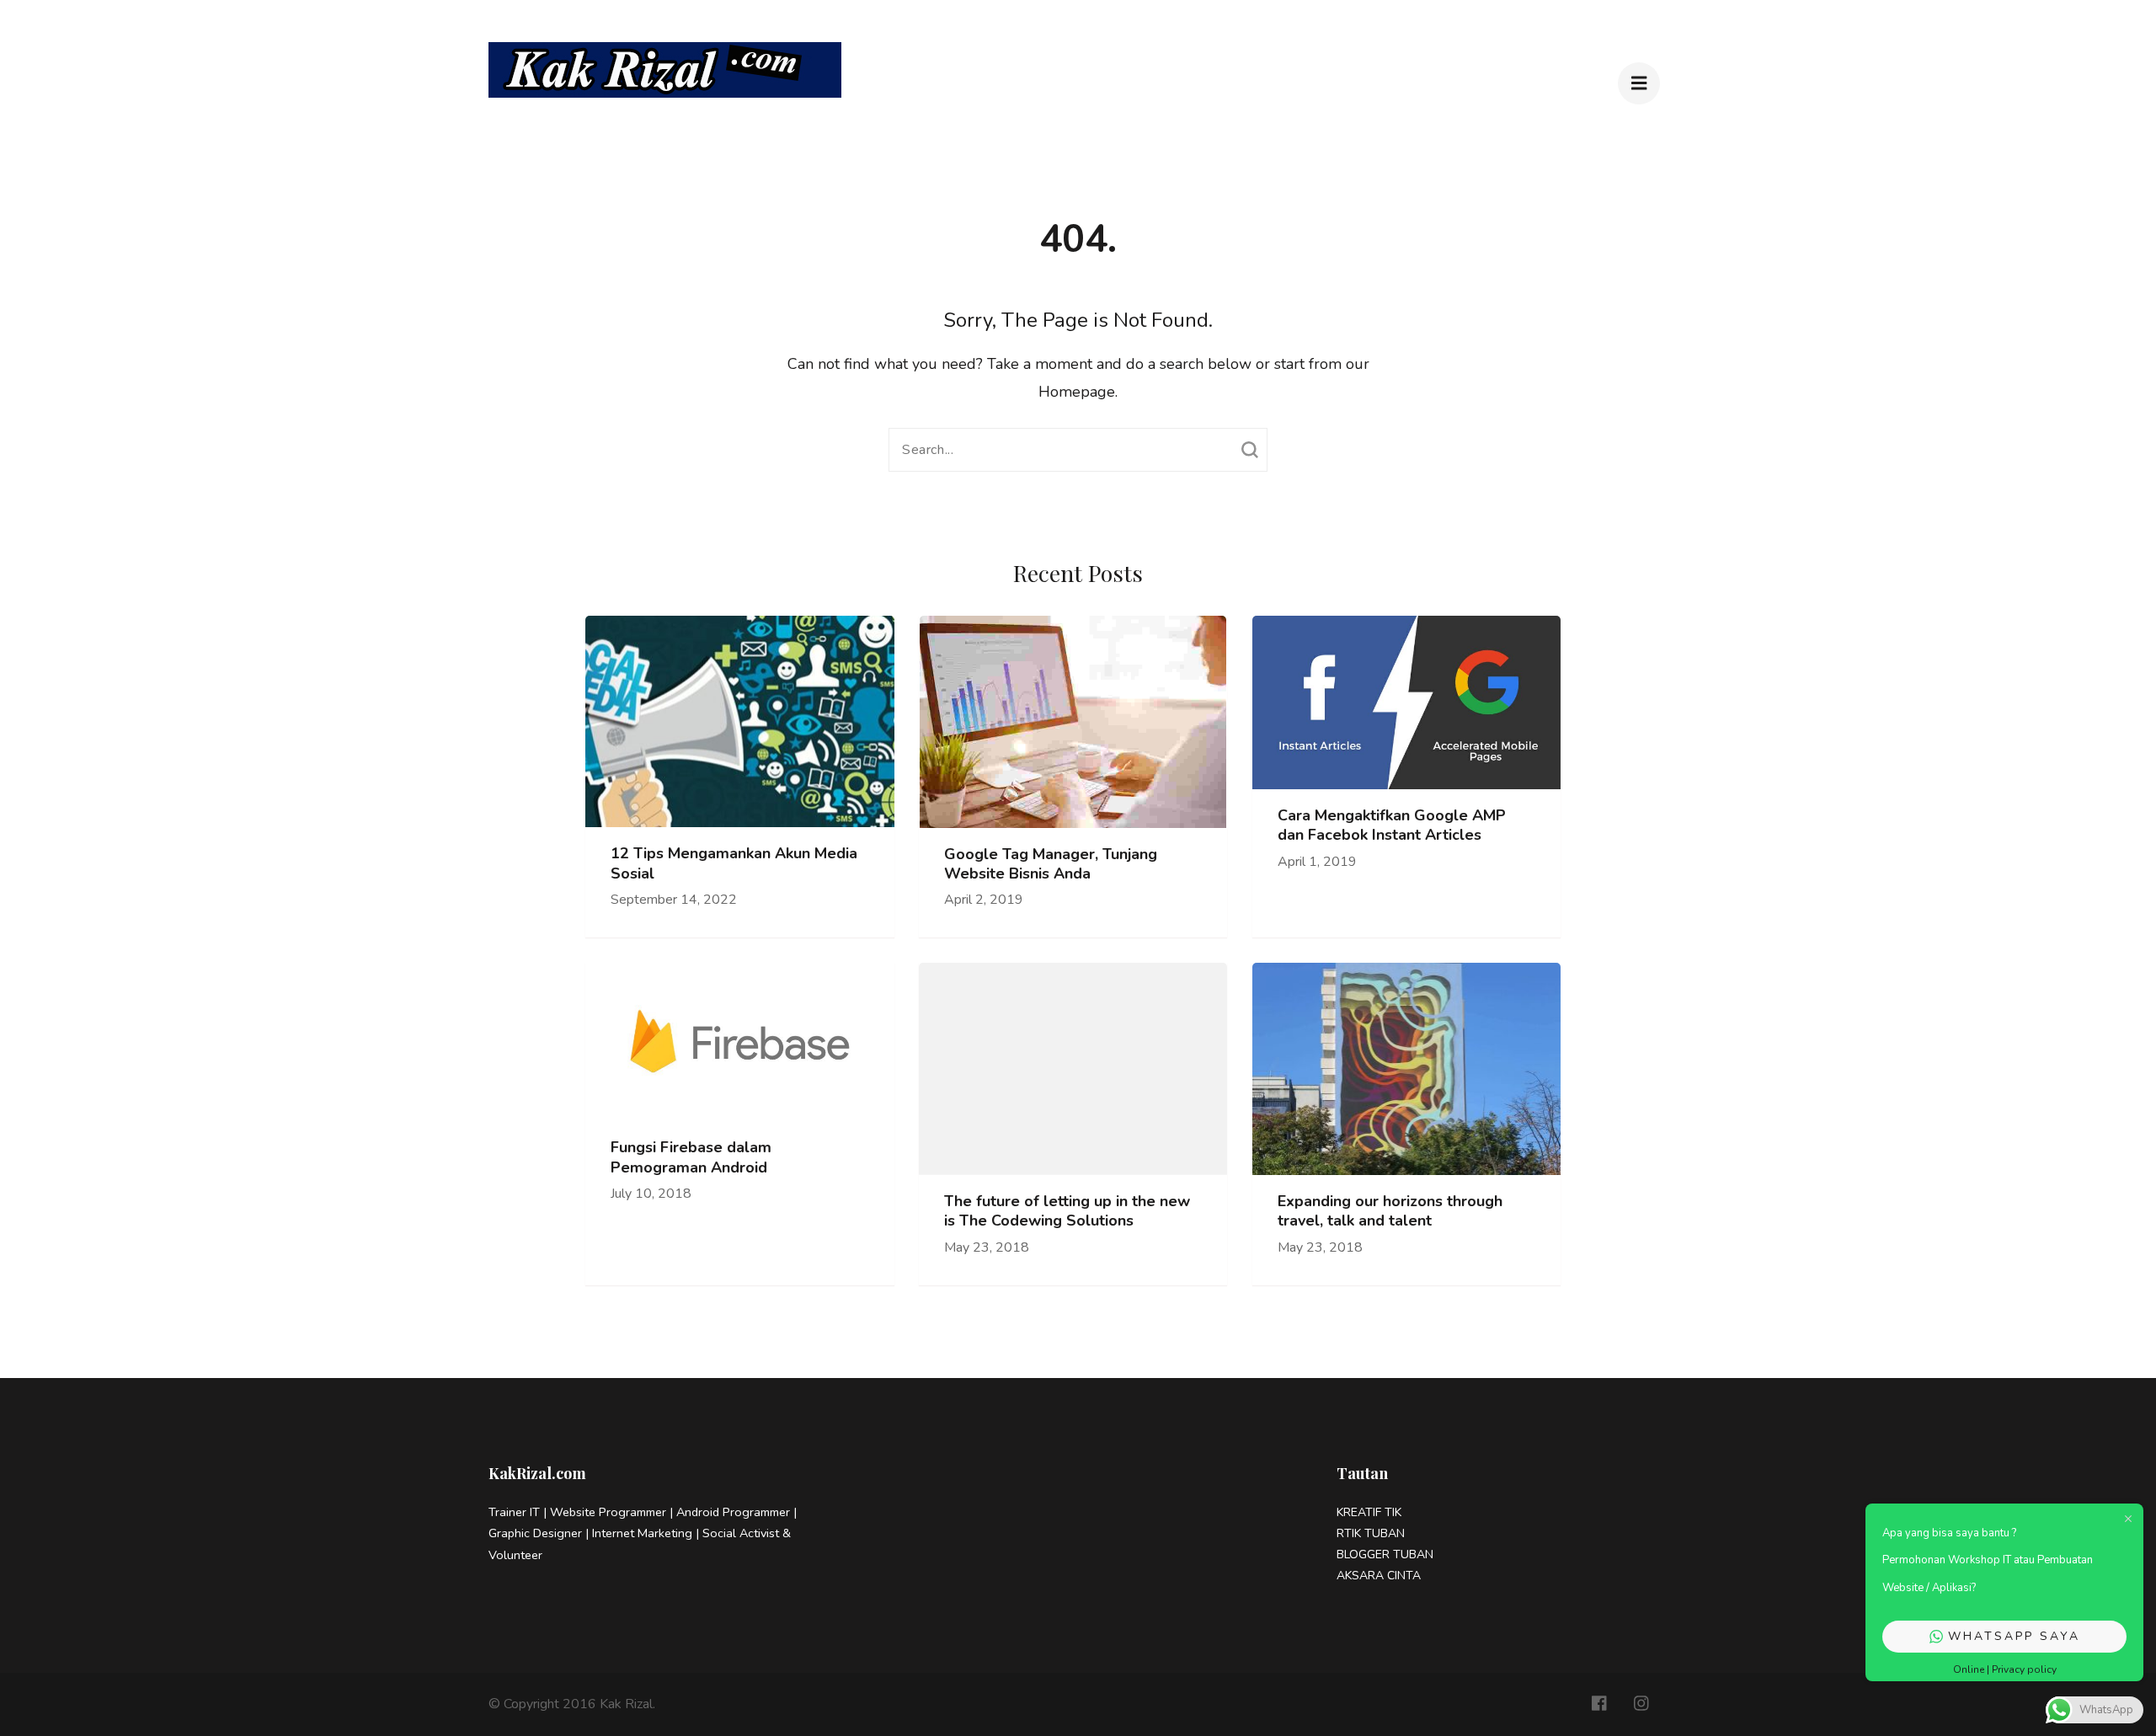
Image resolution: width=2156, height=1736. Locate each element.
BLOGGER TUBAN (1385, 1554)
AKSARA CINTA (1379, 1576)
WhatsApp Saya (2014, 1636)
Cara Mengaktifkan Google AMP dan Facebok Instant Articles (1392, 825)
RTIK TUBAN (1371, 1533)
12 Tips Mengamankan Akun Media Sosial (734, 863)
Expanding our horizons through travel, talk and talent (1390, 1211)
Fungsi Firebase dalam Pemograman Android (691, 1157)
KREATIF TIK (1371, 1512)
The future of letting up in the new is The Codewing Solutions (1067, 1211)
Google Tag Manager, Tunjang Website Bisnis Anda (1051, 864)
